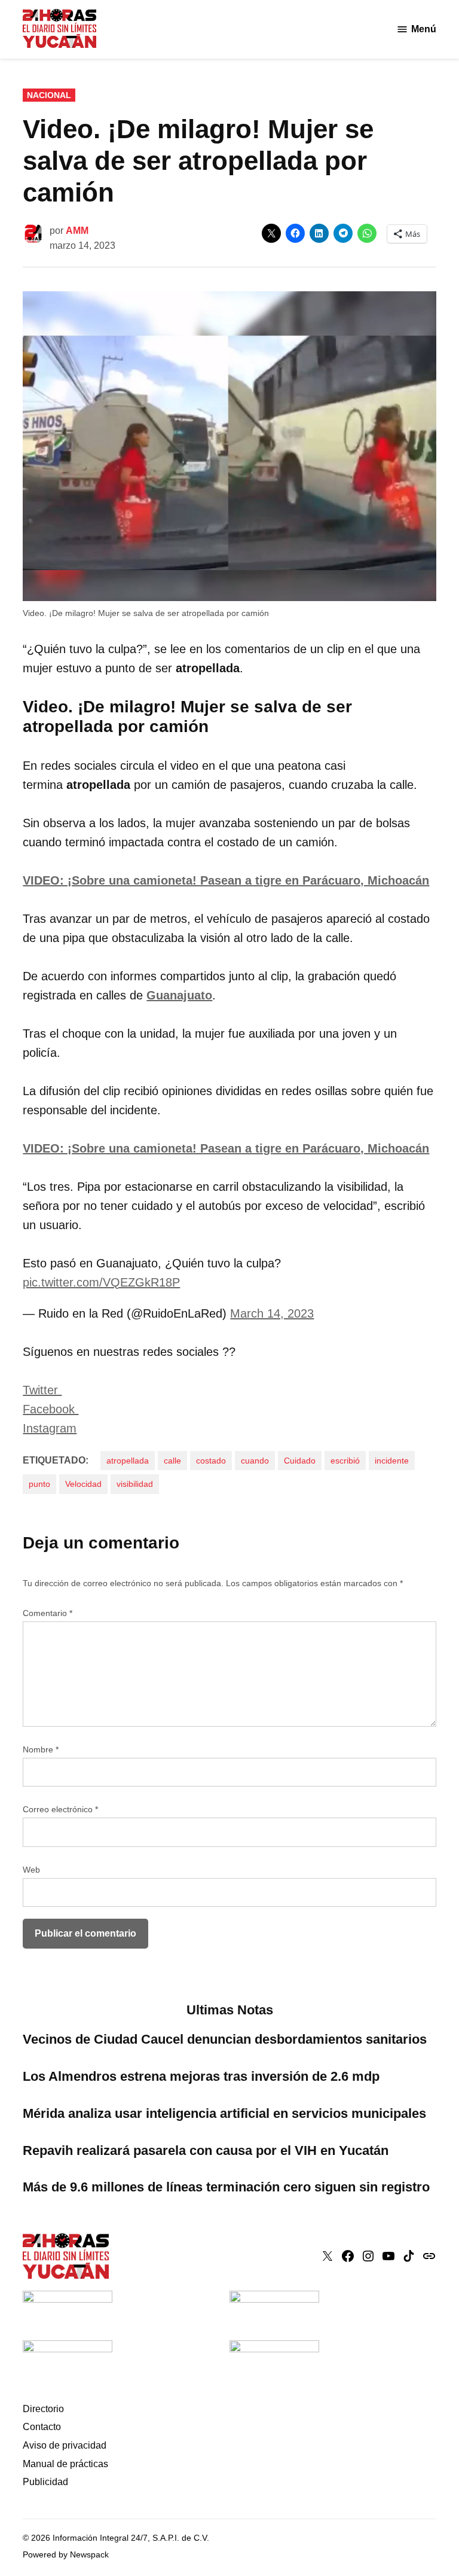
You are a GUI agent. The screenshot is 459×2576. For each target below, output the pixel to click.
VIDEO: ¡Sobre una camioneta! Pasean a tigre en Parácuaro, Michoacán (226, 880)
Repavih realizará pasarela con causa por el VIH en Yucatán (206, 2150)
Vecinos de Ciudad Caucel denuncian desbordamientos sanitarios (225, 2039)
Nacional (49, 95)
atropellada (128, 1461)
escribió (345, 1461)
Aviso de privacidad (65, 2445)
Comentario (48, 1613)
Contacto (42, 2427)
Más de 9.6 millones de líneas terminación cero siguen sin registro (226, 2187)
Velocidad (83, 1484)
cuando (255, 1461)
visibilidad (135, 1484)
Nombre (41, 1749)
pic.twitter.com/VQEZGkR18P (101, 1282)
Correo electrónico (60, 1809)
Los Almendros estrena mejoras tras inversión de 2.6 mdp (201, 2076)
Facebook (51, 1409)
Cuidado (300, 1461)
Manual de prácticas (65, 2464)
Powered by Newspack (66, 2554)
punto (39, 1484)
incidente (392, 1461)
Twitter (42, 1390)
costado (211, 1461)
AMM (77, 231)
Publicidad (45, 2482)
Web (31, 1870)
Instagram (50, 1428)
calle (172, 1461)
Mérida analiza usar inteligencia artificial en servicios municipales (224, 2113)
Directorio (43, 2409)
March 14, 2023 (272, 1313)
